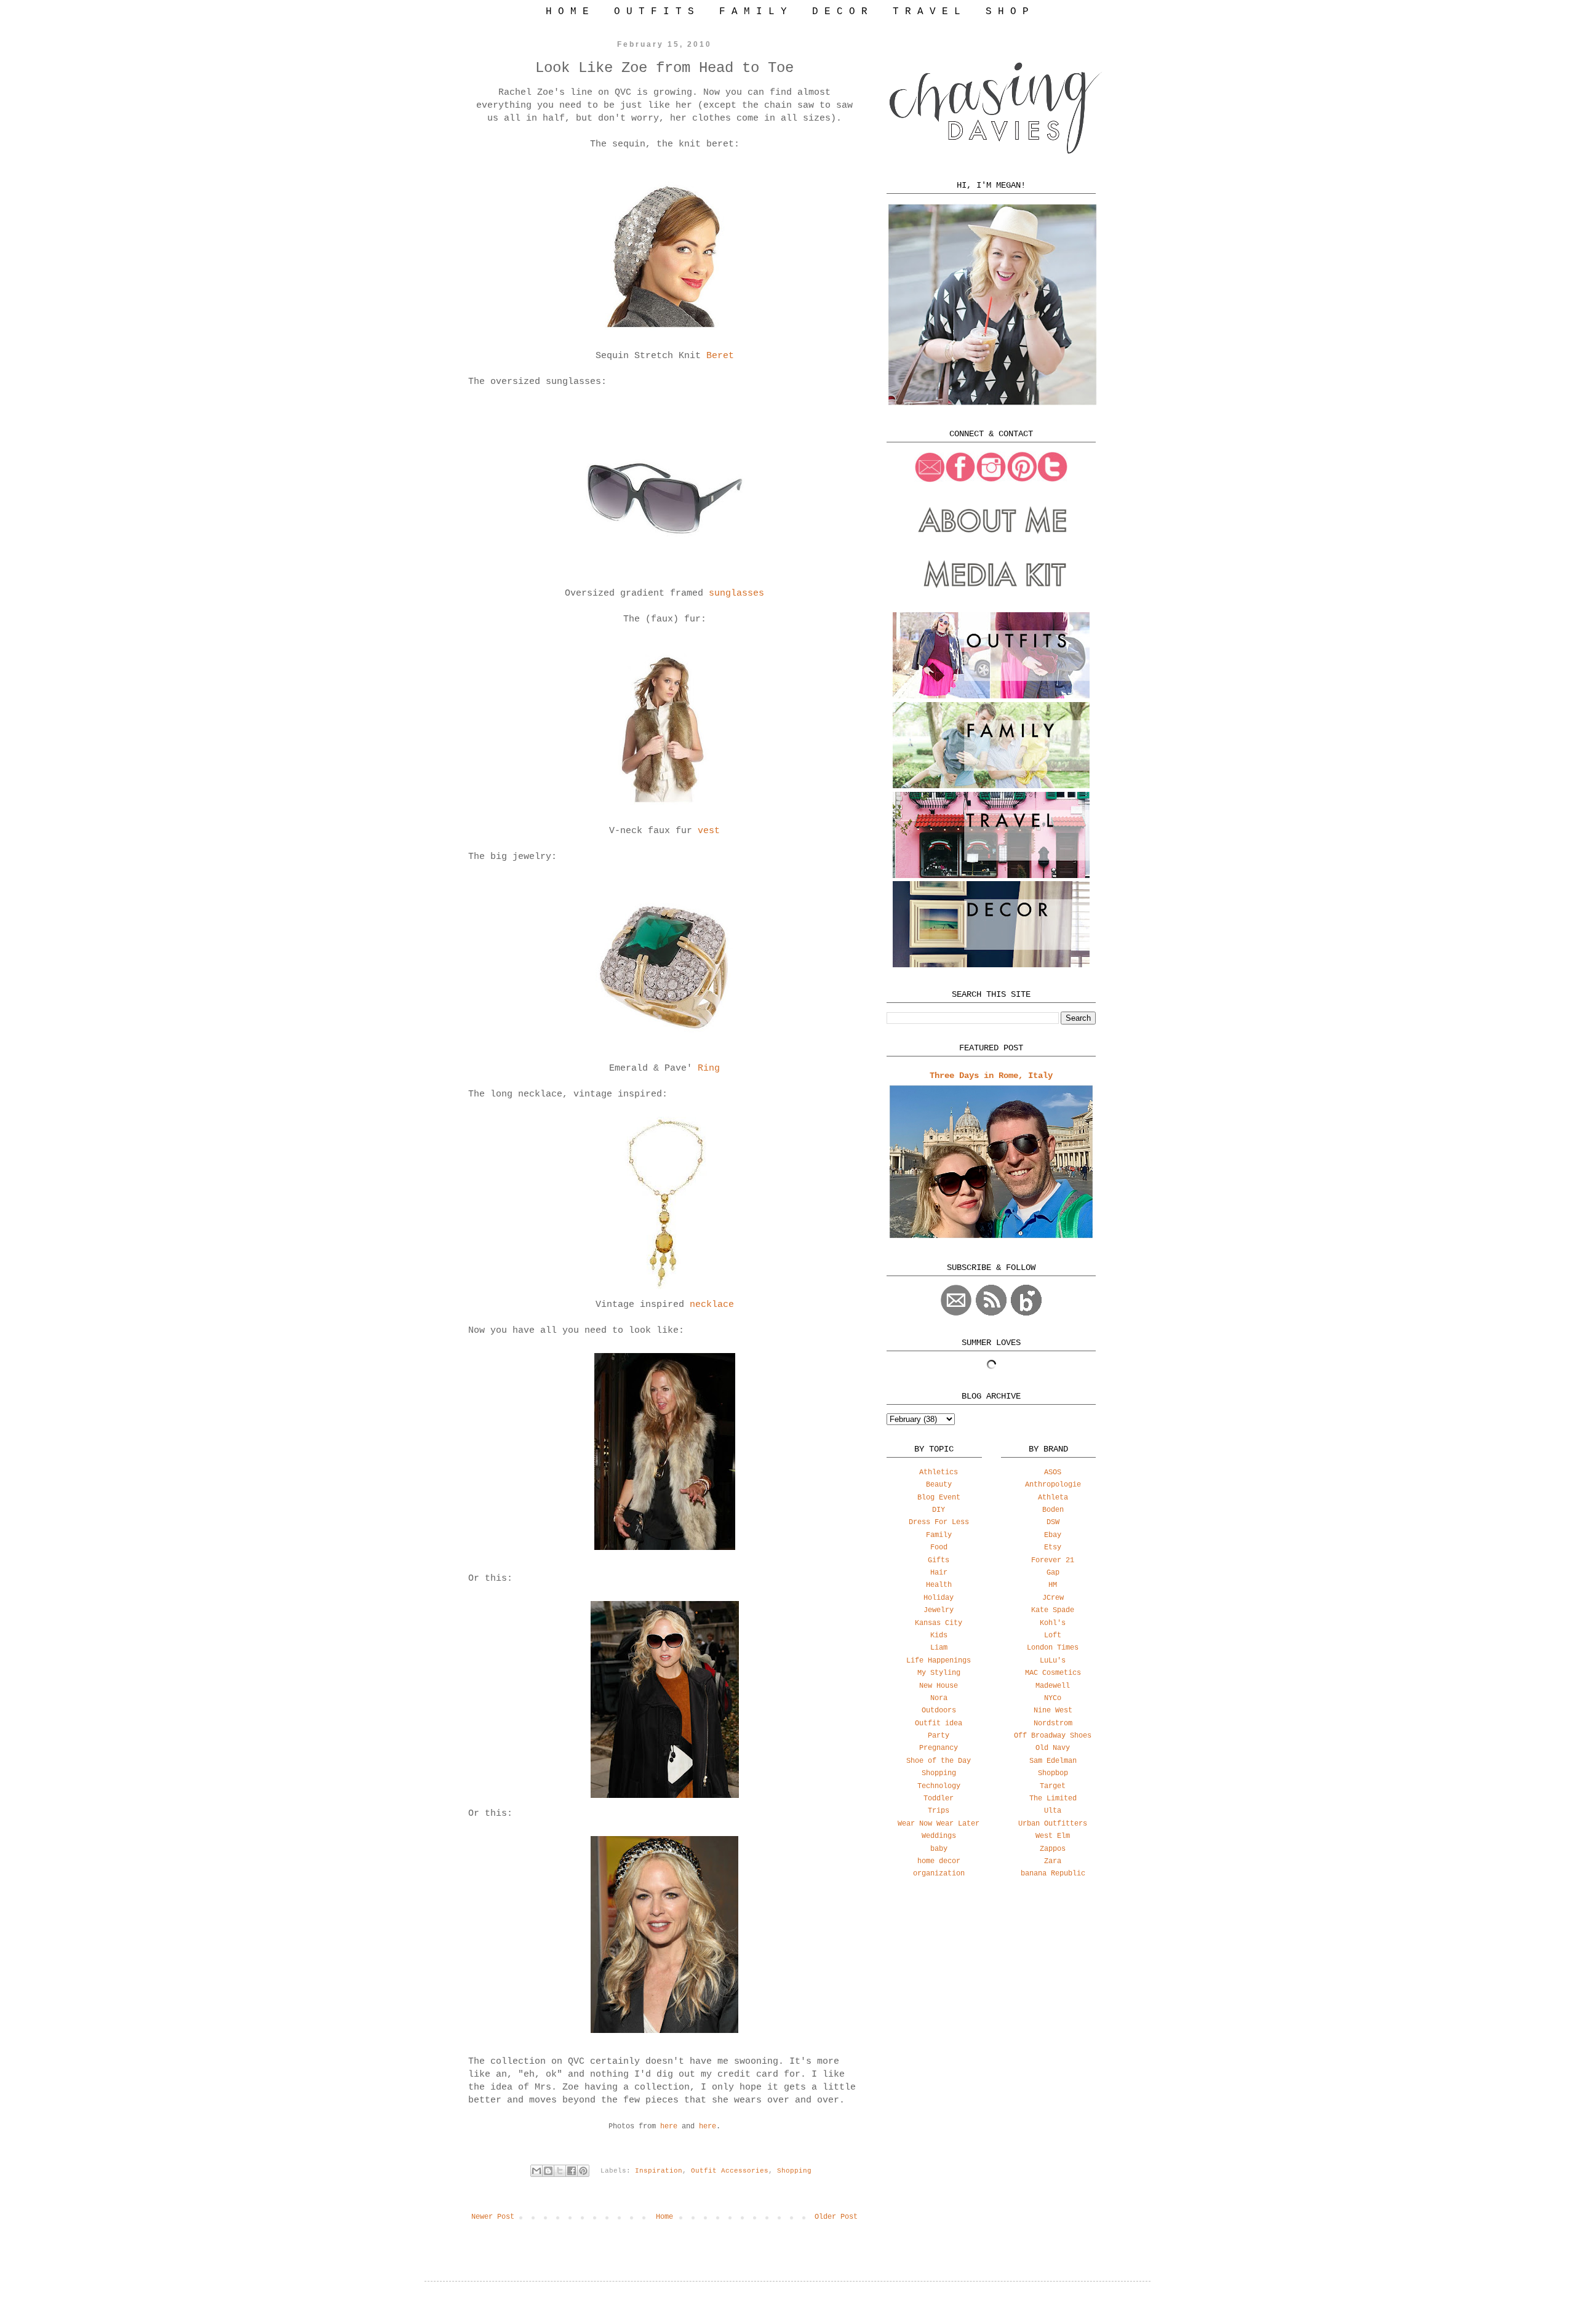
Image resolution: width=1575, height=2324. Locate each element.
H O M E (567, 12)
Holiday (939, 1598)
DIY (939, 1510)
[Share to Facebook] (572, 2171)
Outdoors (939, 1711)
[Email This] (536, 2171)
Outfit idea (939, 1723)
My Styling (939, 1673)
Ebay (1053, 1535)
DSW (1053, 1522)
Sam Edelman (1053, 1761)
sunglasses (736, 593)
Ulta (1053, 1811)
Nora (939, 1698)
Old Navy (1053, 1748)
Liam (939, 1648)
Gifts (939, 1560)
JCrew (1053, 1598)
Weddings (939, 1836)
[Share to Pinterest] (583, 2171)
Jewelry (939, 1610)
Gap (1053, 1573)
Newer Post (493, 2217)
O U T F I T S (654, 12)
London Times (1053, 1648)
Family (939, 1535)
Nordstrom (1053, 1723)
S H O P (1007, 12)
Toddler (939, 1799)
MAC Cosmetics (1053, 1673)
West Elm (1053, 1836)
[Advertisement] (991, 1985)
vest (709, 831)
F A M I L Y (753, 12)
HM (1053, 1585)
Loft (1053, 1635)
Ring (709, 1068)
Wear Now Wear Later (939, 1824)
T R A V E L (927, 12)
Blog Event (939, 1498)
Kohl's (1053, 1623)
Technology (939, 1786)
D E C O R (840, 12)
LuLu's (1053, 1661)
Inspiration (659, 2171)
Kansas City (939, 1623)
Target (1053, 1786)
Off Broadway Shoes (1053, 1736)
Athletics (939, 1472)
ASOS (1053, 1472)
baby (939, 1849)
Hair (939, 1573)
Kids (939, 1635)
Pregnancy (939, 1748)
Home (664, 2217)
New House (939, 1686)
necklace (712, 1305)
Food (939, 1547)
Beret (720, 356)
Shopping (794, 2171)
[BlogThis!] (548, 2171)
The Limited (1053, 1799)
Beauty (939, 1485)
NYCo (1053, 1698)
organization (939, 1874)
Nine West (1053, 1711)
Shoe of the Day (939, 1761)
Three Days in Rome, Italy (991, 1076)
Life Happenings (939, 1661)
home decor (939, 1861)
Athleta (1053, 1498)
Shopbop (1053, 1773)
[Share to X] (560, 2171)
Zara (1053, 1861)
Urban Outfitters (1053, 1824)
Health (939, 1585)
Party (939, 1736)
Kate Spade (1053, 1610)
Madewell (1053, 1686)
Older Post (836, 2217)
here (671, 2126)
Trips (939, 1811)
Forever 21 (1053, 1560)
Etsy (1053, 1547)
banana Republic (1053, 1874)
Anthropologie (1053, 1485)
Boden (1053, 1510)
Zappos (1053, 1849)
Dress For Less (939, 1522)
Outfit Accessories (730, 2171)
